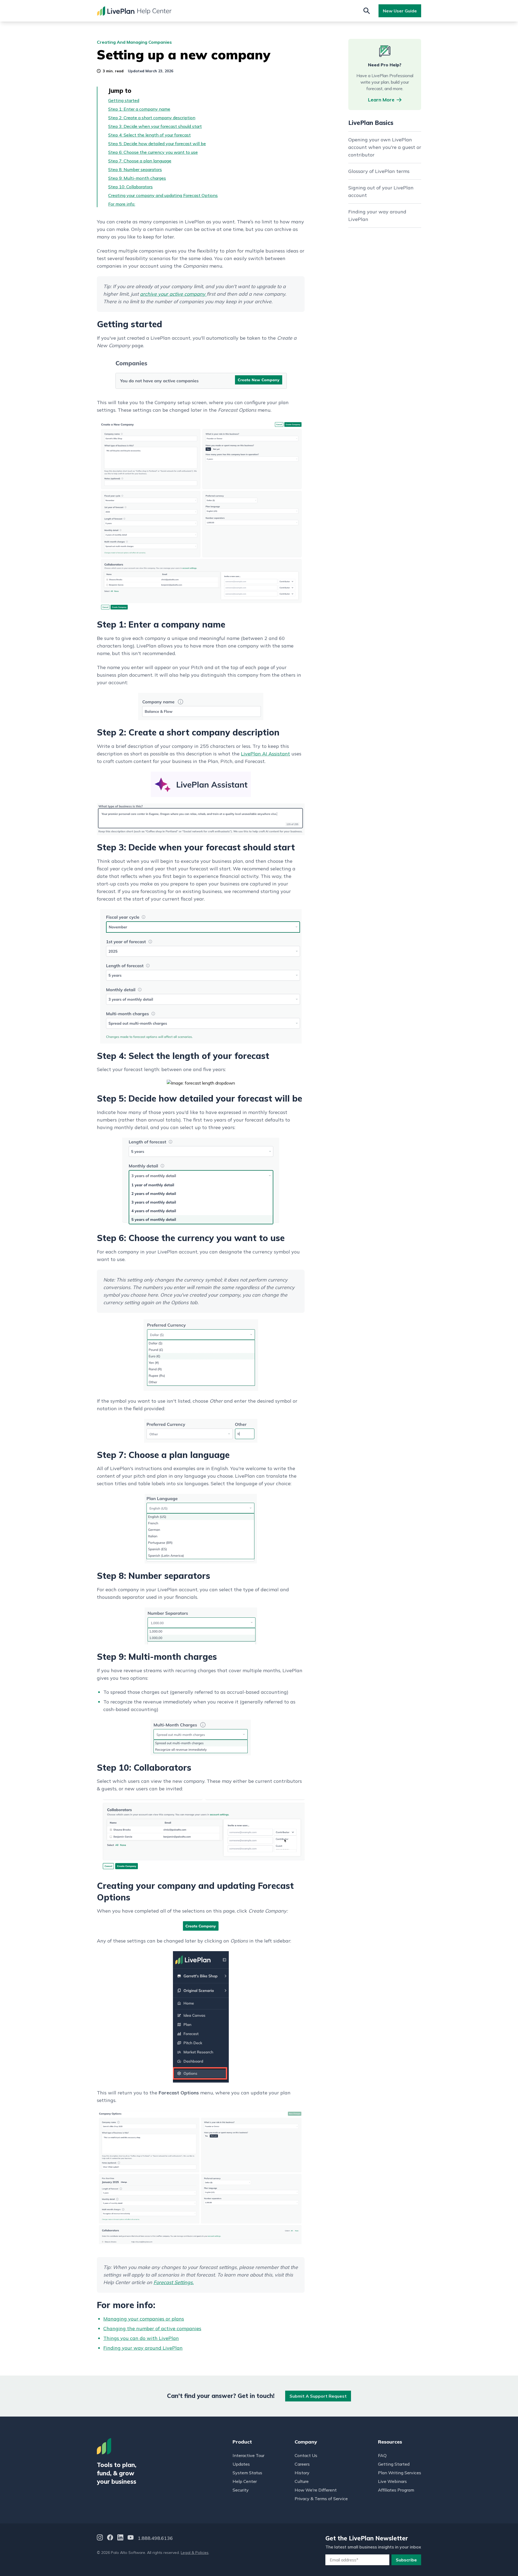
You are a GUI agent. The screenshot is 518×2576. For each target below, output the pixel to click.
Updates (241, 2464)
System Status (247, 2473)
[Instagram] (100, 2538)
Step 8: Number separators (135, 169)
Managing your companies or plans (144, 2319)
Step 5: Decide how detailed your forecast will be (157, 144)
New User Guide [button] (400, 11)
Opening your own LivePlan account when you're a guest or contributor (385, 147)
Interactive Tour (248, 2455)
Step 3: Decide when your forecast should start (155, 126)
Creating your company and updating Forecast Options (163, 195)
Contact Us (306, 2455)
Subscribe (406, 2560)
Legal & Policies (195, 2553)
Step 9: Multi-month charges (137, 178)
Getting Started (394, 2464)
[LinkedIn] (120, 2538)
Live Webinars (392, 2481)
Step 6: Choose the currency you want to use (153, 152)
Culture (302, 2481)
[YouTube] (131, 2538)
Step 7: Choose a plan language (140, 161)
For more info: (122, 204)
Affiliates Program (396, 2490)
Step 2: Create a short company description (152, 118)
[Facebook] (110, 2538)
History (302, 2473)
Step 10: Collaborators (130, 187)
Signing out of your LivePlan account (381, 191)
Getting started (124, 100)
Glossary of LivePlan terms (379, 171)
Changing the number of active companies (152, 2328)
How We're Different (316, 2490)
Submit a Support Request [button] (318, 2396)
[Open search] (367, 11)
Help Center (245, 2481)
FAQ (382, 2455)
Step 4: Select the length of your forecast (149, 135)
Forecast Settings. (174, 2282)
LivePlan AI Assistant (265, 754)
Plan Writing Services (400, 2473)
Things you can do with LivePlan (141, 2338)
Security (241, 2490)
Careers (302, 2464)
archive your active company (173, 294)
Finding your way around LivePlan (143, 2348)
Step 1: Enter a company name (139, 109)
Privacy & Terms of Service (321, 2499)
